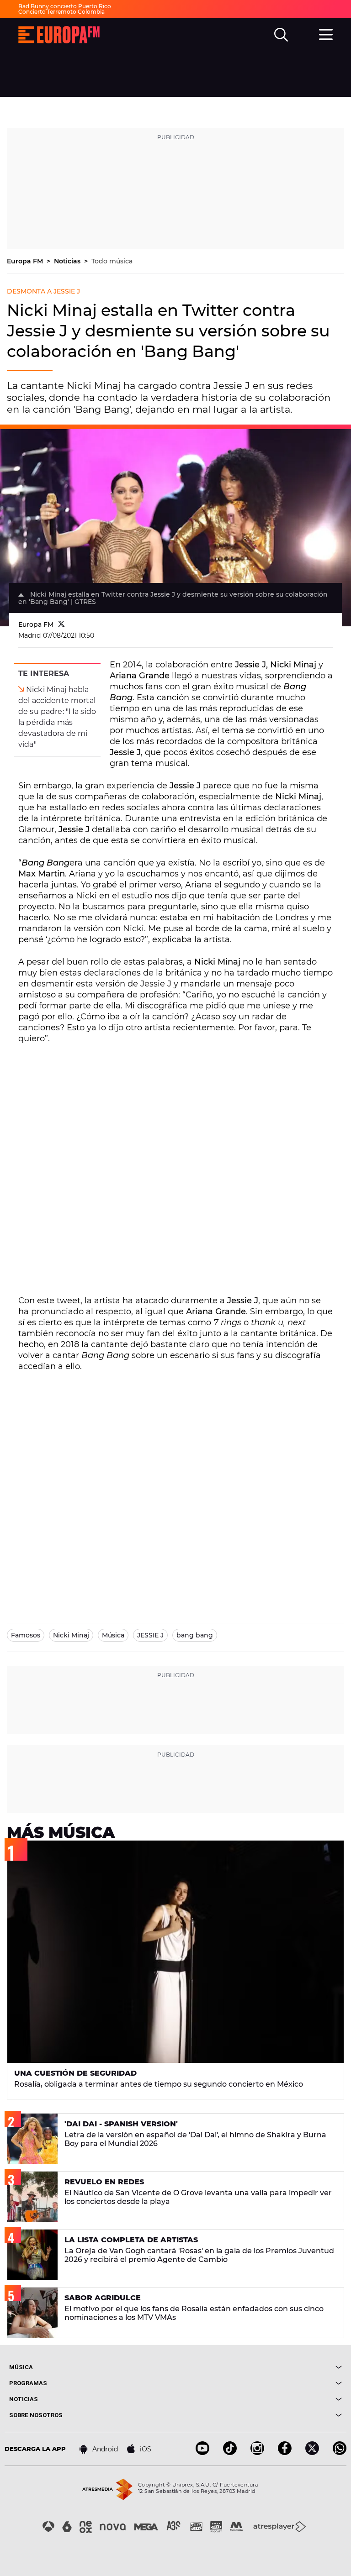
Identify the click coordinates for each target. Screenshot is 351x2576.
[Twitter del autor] (61, 624)
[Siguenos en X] (312, 2453)
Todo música (112, 261)
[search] (281, 35)
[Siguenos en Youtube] (202, 2453)
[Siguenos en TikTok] (230, 2453)
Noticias (68, 261)
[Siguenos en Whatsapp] (340, 2453)
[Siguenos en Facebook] (285, 2453)
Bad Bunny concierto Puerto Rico (65, 6)
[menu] (326, 33)
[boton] (259, 2367)
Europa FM (26, 261)
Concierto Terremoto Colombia (61, 12)
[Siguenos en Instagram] (257, 2453)
